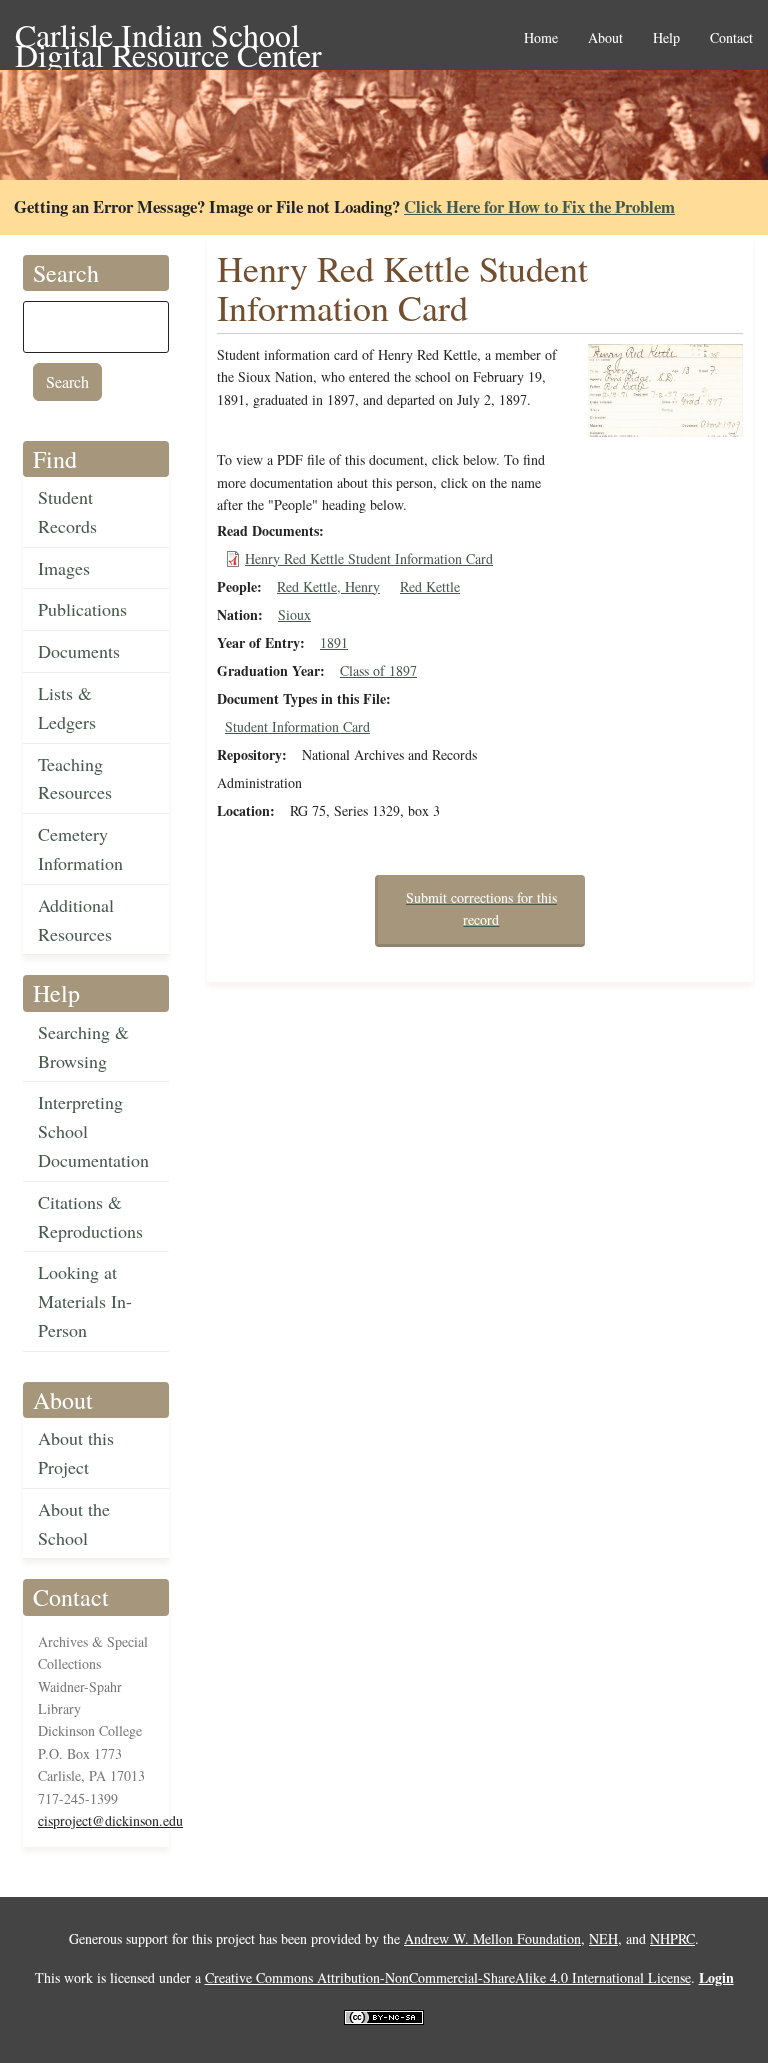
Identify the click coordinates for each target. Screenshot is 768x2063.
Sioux (294, 614)
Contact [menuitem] (731, 38)
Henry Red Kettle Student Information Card (369, 558)
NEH (603, 1938)
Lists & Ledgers (67, 707)
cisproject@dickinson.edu (110, 1820)
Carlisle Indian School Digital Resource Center (168, 36)
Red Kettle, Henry (328, 586)
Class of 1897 (378, 670)
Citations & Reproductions (90, 1216)
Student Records (67, 511)
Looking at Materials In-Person (85, 1301)
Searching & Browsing (83, 1046)
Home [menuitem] (541, 38)
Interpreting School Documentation (93, 1131)
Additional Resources (76, 919)
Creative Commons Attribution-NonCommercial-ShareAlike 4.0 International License (448, 1977)
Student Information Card (297, 726)
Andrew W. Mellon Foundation (492, 1938)
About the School (74, 1523)
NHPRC (672, 1938)
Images (64, 568)
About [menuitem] (605, 38)
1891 (334, 642)
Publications (82, 609)
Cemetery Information (80, 848)
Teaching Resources (75, 778)
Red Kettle (430, 586)
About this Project (76, 1452)
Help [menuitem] (666, 38)
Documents (79, 651)
